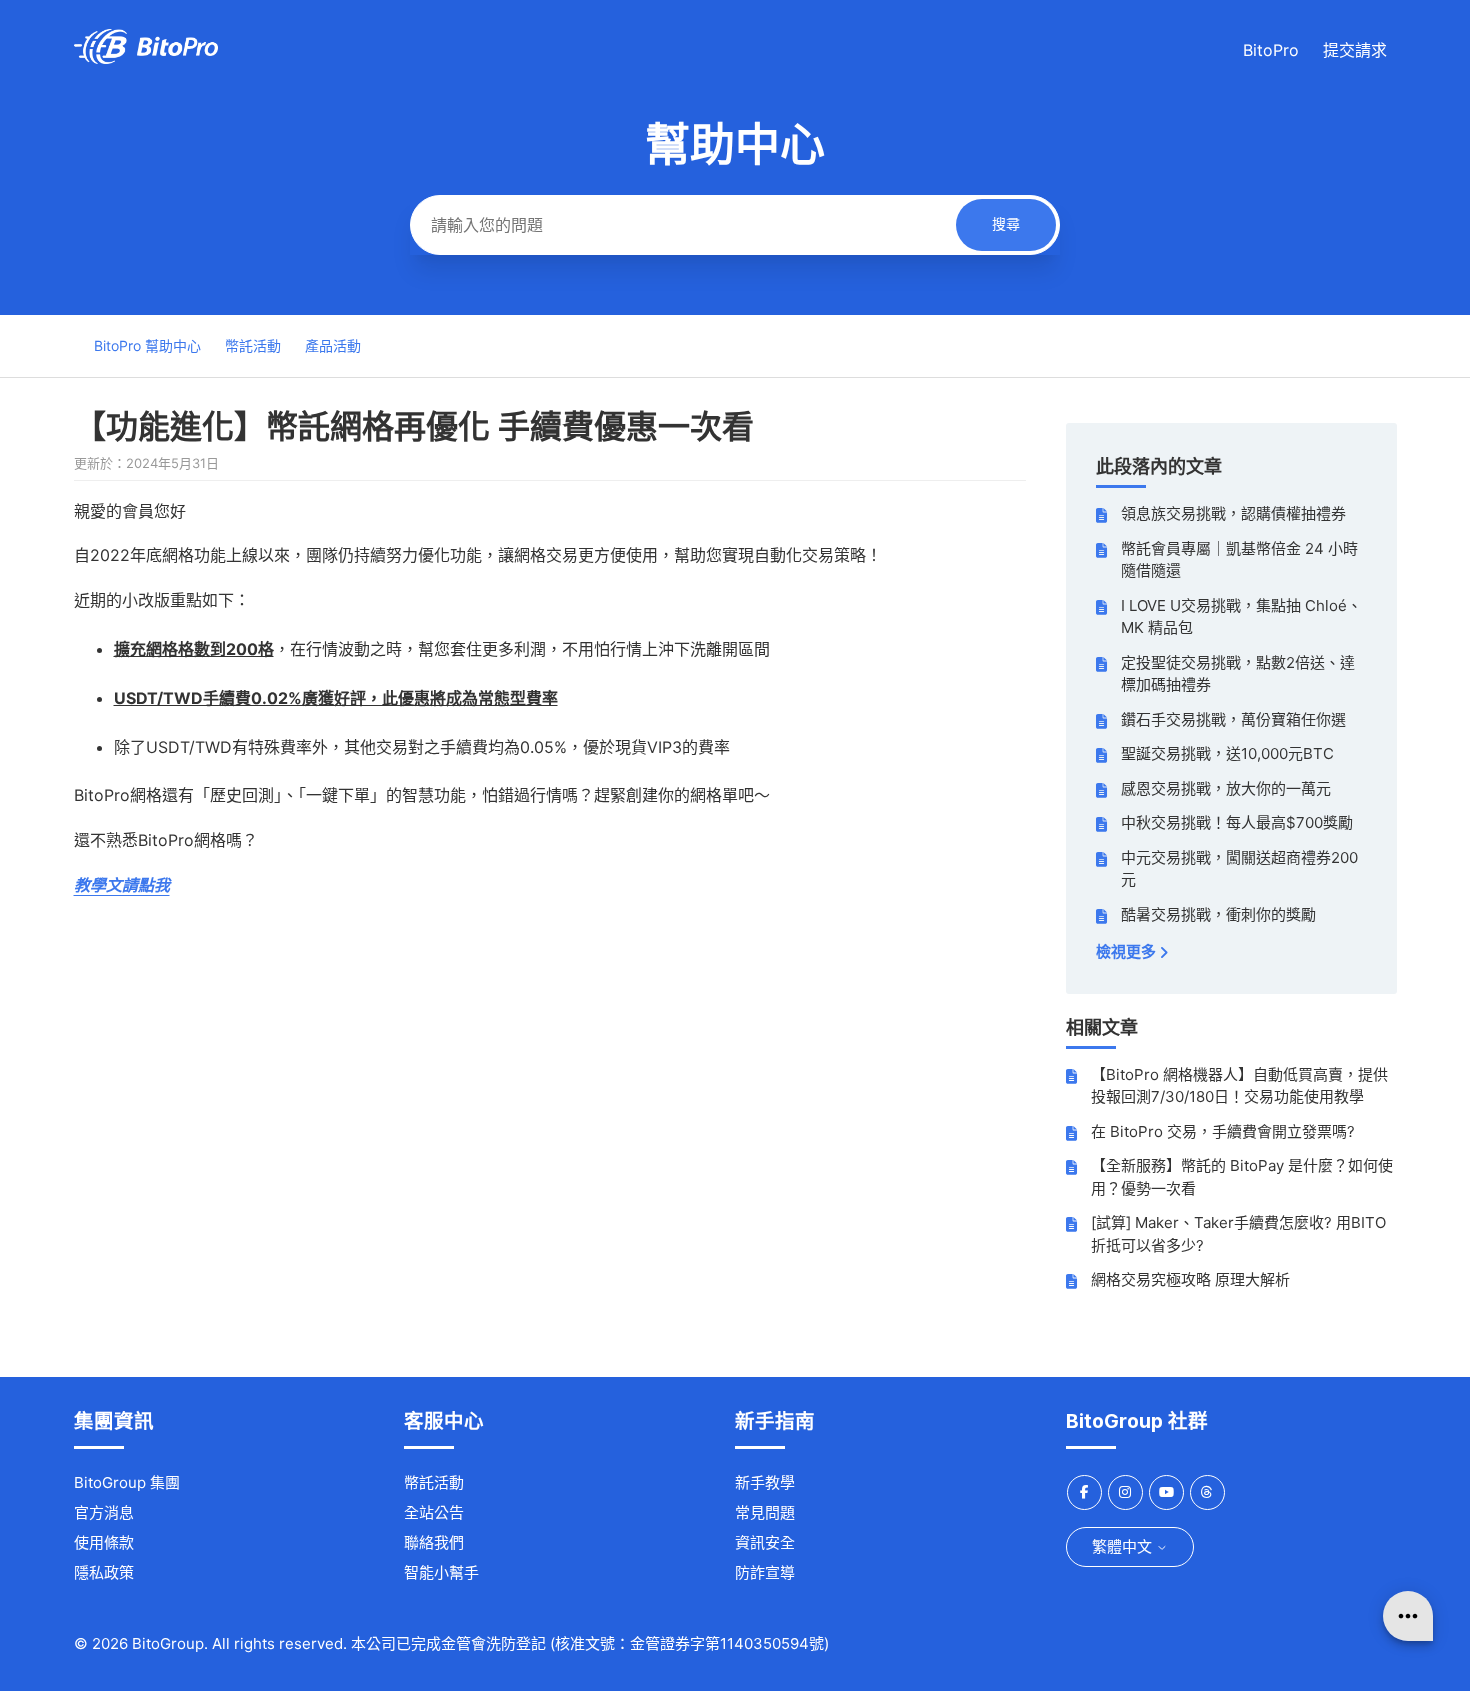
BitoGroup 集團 (127, 1482)
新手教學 (765, 1482)
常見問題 (765, 1512)
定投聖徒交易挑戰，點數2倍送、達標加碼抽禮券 (1238, 674)
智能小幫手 (441, 1572)
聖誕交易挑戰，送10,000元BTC (1227, 753)
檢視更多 (1127, 951)
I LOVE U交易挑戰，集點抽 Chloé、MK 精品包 (1241, 617)
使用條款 (104, 1542)
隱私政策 (104, 1572)
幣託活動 (253, 345)
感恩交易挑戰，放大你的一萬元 (1226, 788)
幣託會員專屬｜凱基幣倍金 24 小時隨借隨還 (1239, 560)
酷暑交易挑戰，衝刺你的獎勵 (1218, 914)
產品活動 (333, 345)
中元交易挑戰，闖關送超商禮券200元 (1239, 869)
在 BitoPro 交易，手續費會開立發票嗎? (1223, 1131)
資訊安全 (765, 1542)
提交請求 (1355, 50)
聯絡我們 (434, 1542)
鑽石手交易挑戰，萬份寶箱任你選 (1233, 719)
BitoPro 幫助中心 (147, 345)
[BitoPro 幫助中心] (146, 58)
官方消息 (104, 1512)
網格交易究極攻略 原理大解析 (1190, 1279)
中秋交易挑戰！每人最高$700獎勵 (1237, 822)
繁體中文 (1124, 1546)
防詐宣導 (765, 1572)
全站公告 (434, 1512)
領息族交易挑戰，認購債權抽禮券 (1233, 513)
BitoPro (1271, 50)
